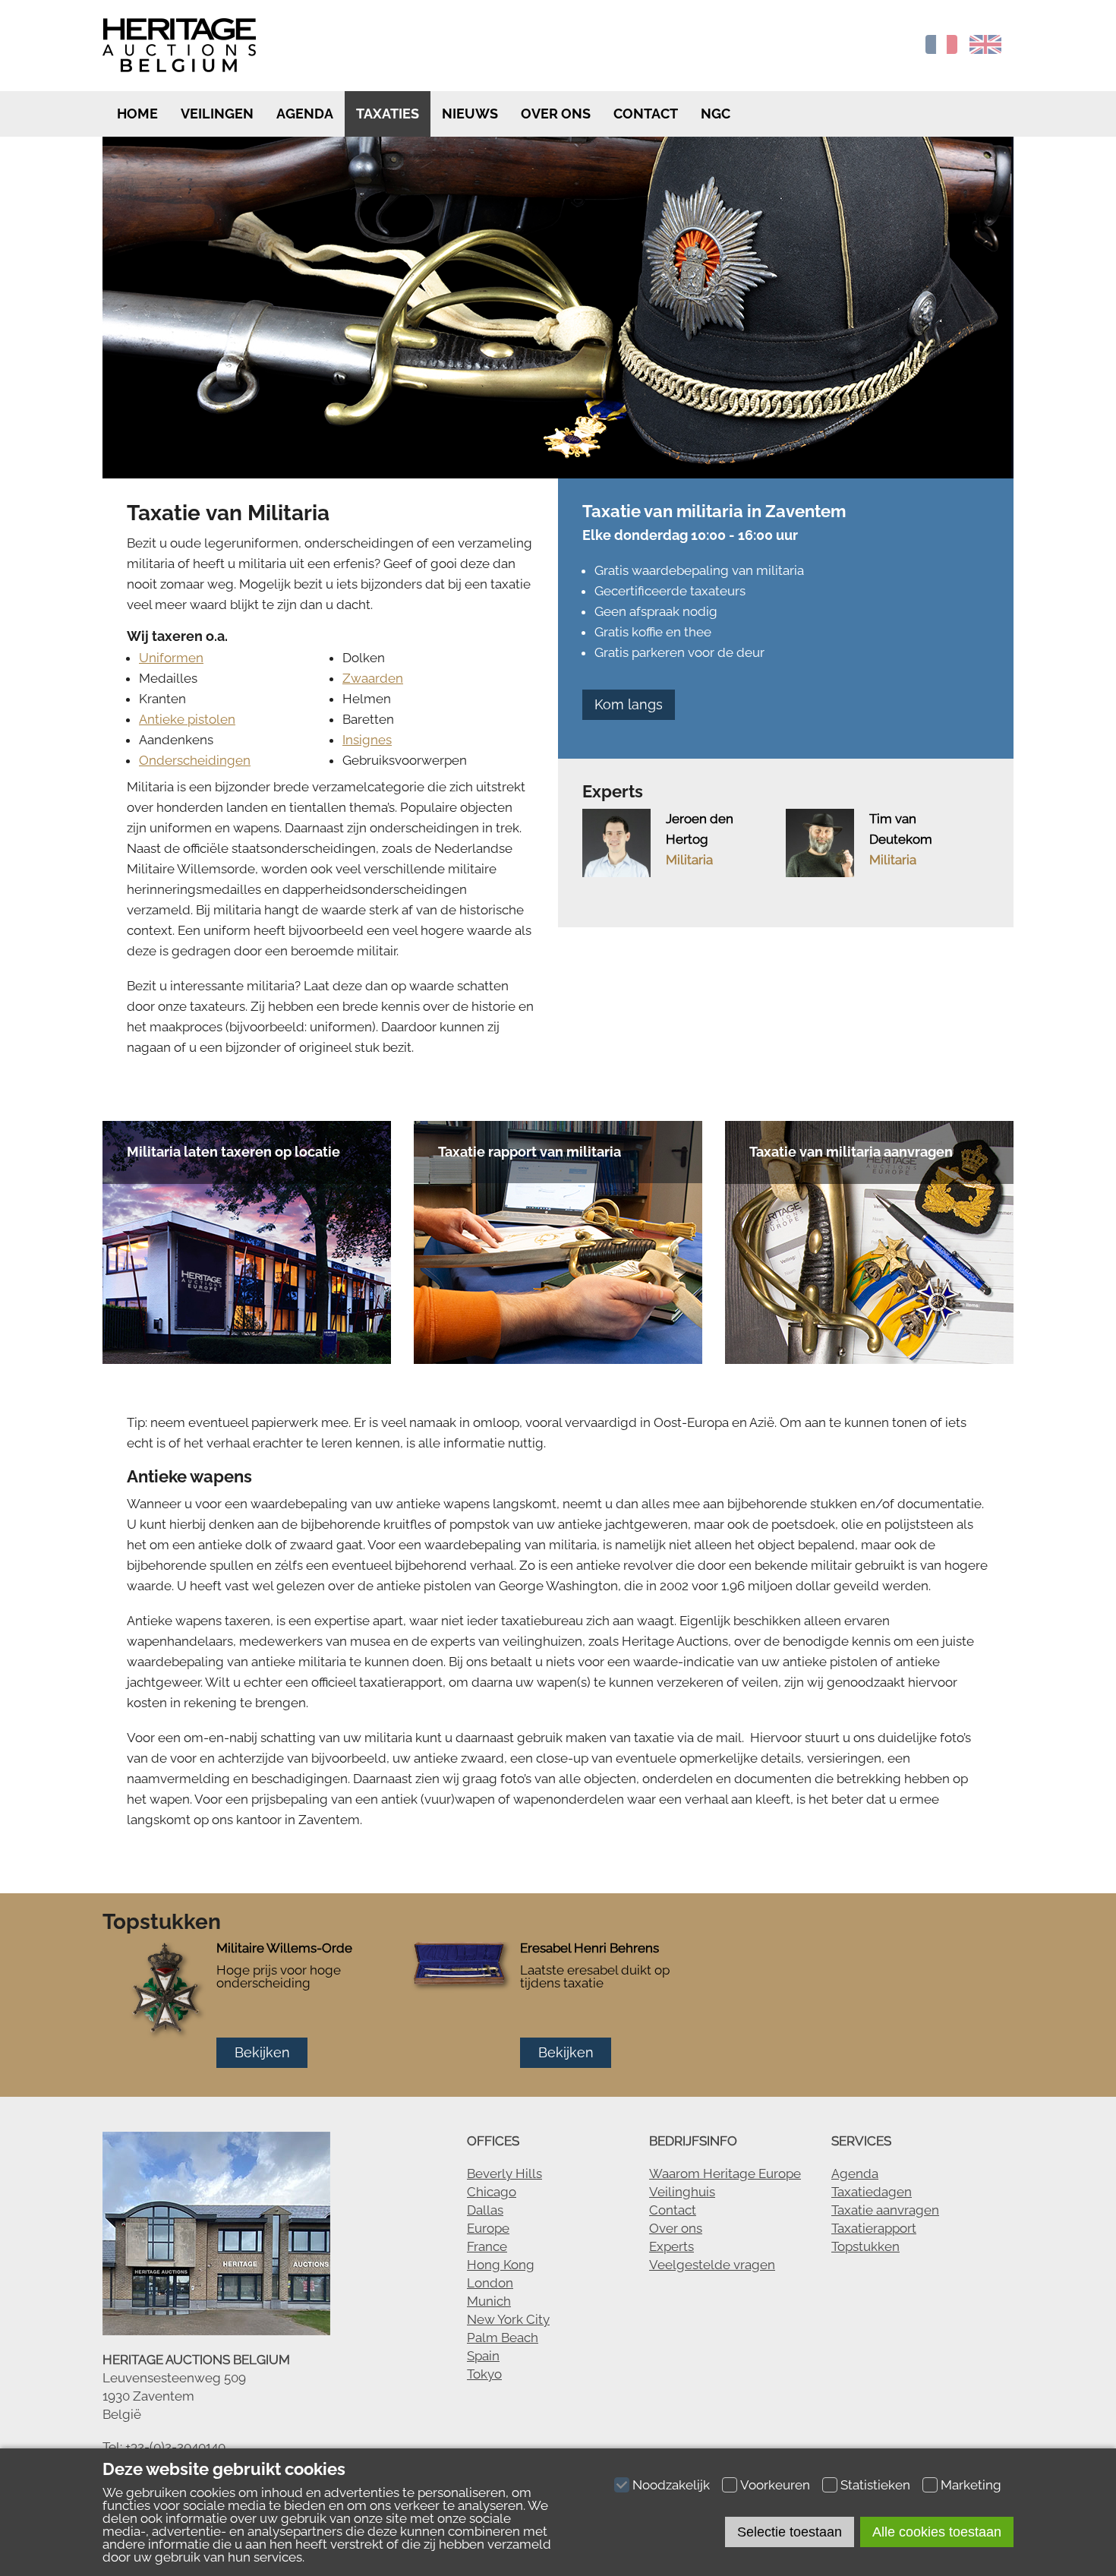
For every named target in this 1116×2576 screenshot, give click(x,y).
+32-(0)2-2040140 (175, 2447)
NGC (716, 114)
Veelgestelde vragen (712, 2265)
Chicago (492, 2192)
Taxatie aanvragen (885, 2210)
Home (136, 114)
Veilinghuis (682, 2192)
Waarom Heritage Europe (725, 2173)
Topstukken (865, 2246)
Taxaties (388, 114)
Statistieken (875, 2485)
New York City (508, 2319)
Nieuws (470, 114)
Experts (671, 2246)
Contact (646, 114)
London (490, 2283)
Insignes (367, 740)
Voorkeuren (775, 2485)
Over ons (556, 114)
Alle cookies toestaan (937, 2532)
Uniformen (171, 658)
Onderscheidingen (195, 760)
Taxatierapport (874, 2228)
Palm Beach (503, 2338)
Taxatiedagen (872, 2192)
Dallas (485, 2210)
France (487, 2246)
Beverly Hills (504, 2173)
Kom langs (629, 704)
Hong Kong (501, 2265)
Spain (483, 2356)
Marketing (971, 2485)
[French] (941, 49)
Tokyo (484, 2374)
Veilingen (217, 114)
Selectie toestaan (790, 2532)
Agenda (305, 114)
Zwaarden (373, 678)
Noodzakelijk (671, 2485)
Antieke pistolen (187, 719)
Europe (488, 2228)
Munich (489, 2301)
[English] (985, 49)
